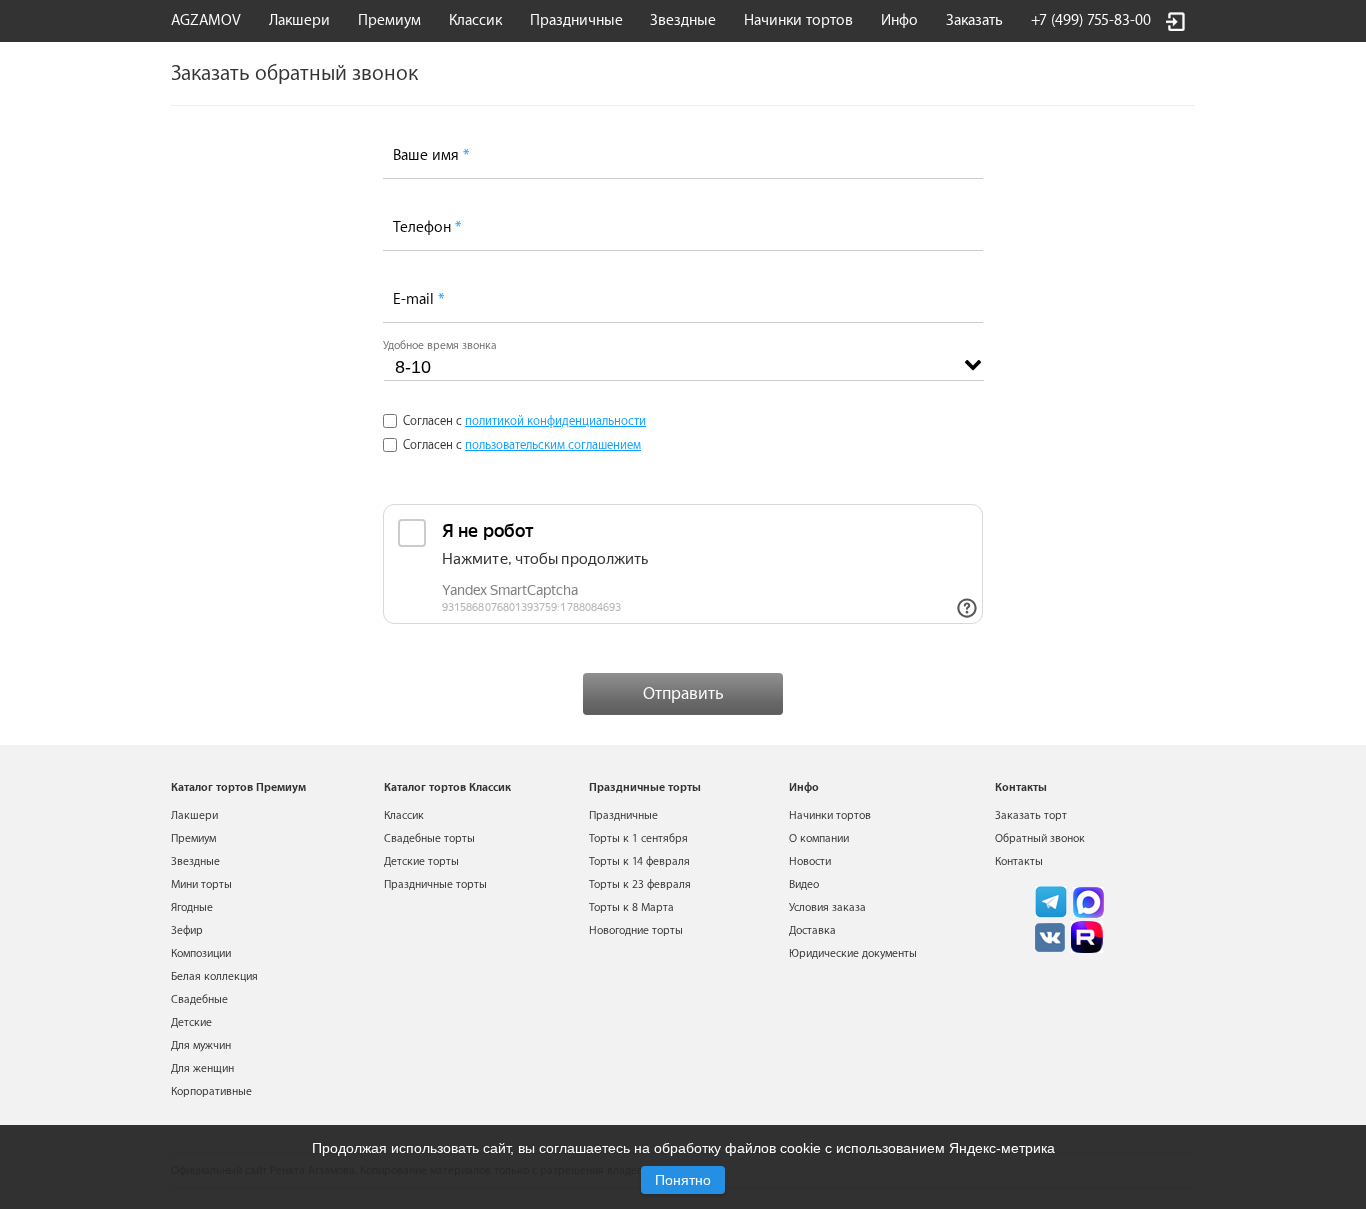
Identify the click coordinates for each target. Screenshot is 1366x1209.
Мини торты (201, 884)
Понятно (683, 1180)
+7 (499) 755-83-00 (1091, 20)
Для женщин (202, 1068)
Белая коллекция (214, 976)
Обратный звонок (1040, 838)
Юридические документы (853, 953)
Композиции (201, 953)
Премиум (193, 838)
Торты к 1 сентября (638, 838)
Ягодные (192, 907)
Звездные (683, 20)
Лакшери (299, 20)
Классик (404, 815)
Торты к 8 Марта (631, 907)
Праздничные (623, 815)
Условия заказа (827, 907)
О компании (819, 838)
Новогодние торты (636, 930)
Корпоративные (211, 1091)
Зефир (187, 930)
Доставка (812, 930)
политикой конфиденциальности (555, 421)
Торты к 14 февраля (639, 861)
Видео (804, 884)
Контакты (1019, 861)
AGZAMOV (206, 20)
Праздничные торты (435, 884)
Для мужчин (201, 1045)
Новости (810, 861)
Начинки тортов (798, 20)
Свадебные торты (429, 838)
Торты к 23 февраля (640, 884)
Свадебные (199, 999)
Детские (191, 1022)
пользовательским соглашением (553, 445)
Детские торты (421, 861)
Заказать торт (1031, 815)
